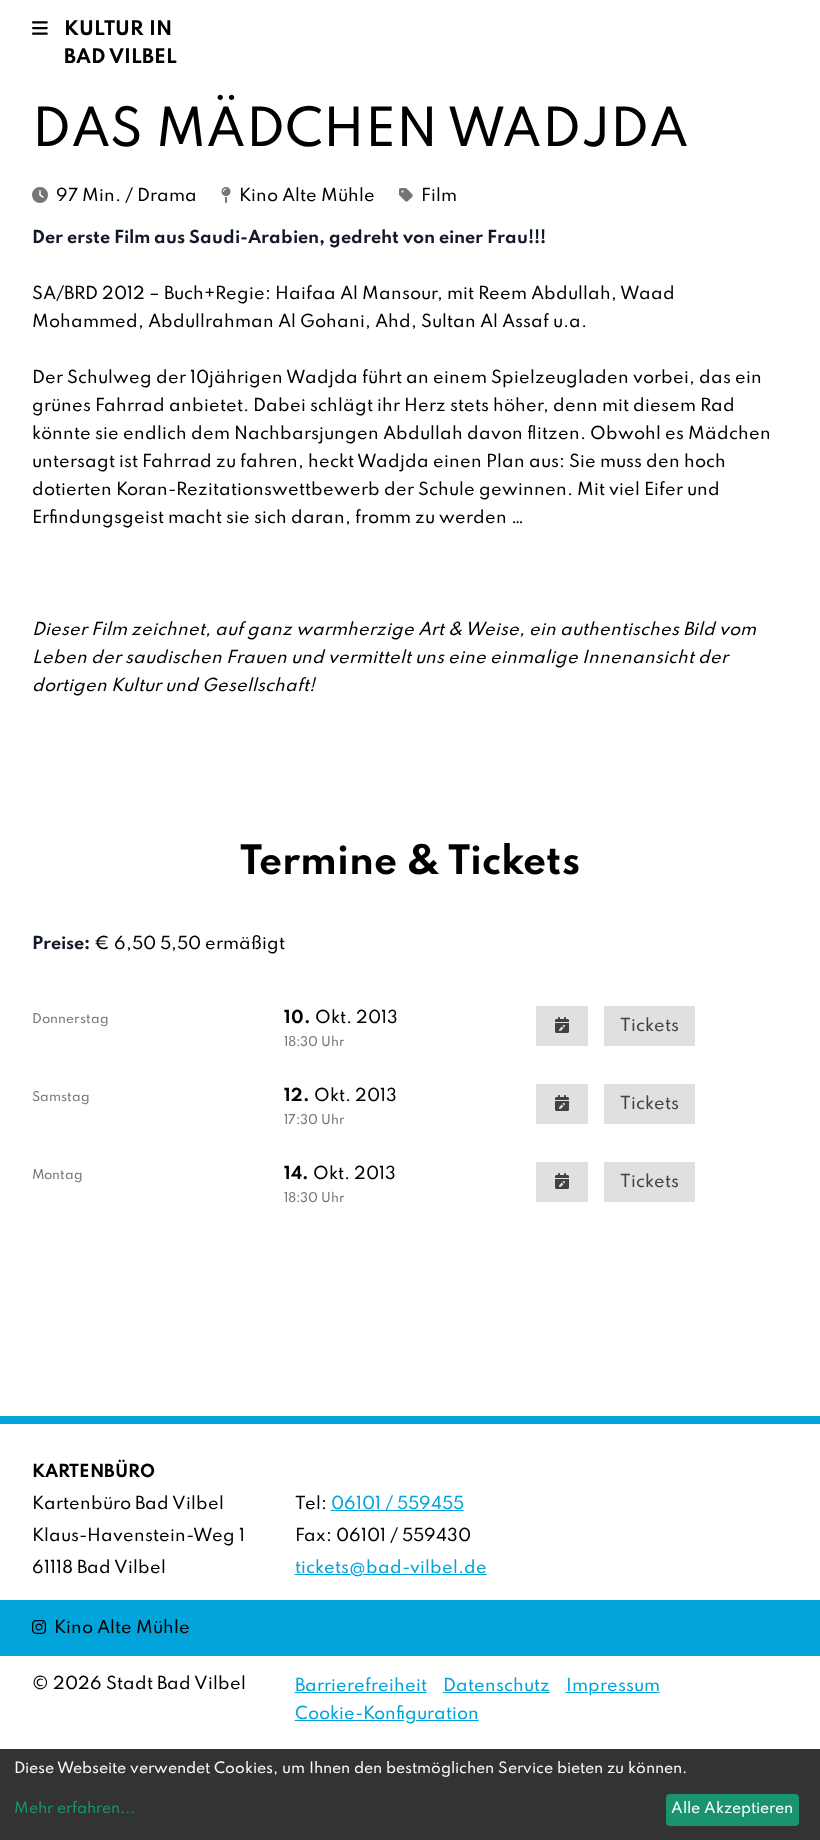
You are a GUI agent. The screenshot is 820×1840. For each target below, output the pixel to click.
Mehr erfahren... (74, 1809)
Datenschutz (496, 1686)
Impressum (613, 1686)
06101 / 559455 (397, 1504)
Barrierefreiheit (361, 1686)
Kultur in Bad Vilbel (120, 44)
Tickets (649, 1026)
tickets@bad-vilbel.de (391, 1568)
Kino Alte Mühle (111, 1627)
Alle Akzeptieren (732, 1809)
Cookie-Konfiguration (387, 1714)
